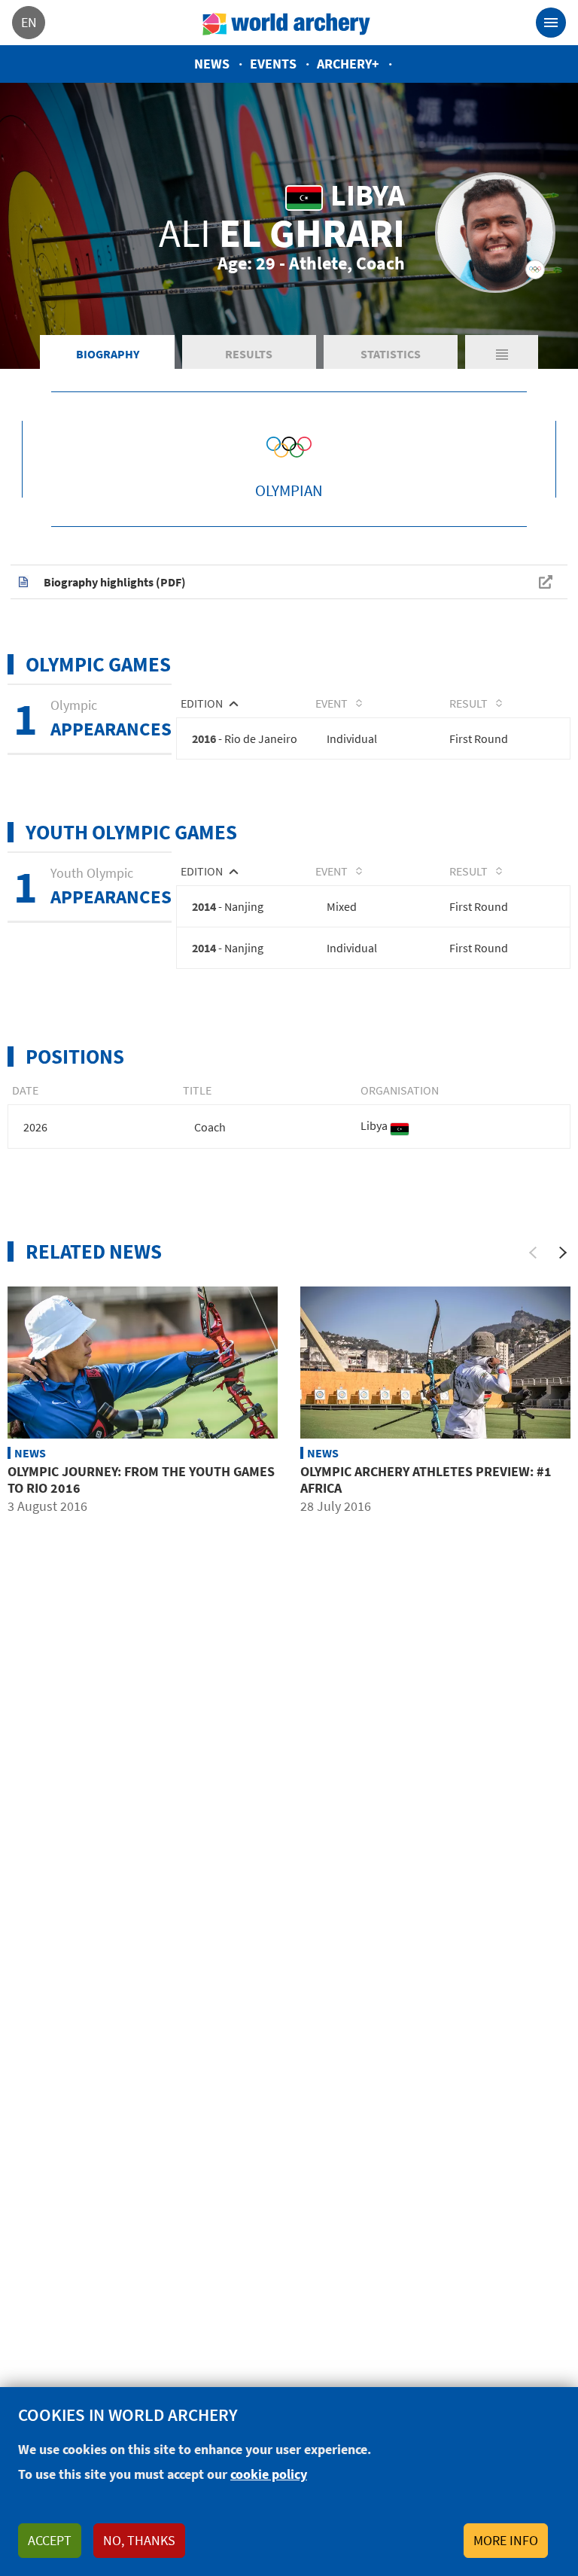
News (212, 64)
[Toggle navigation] (551, 23)
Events (273, 64)
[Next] (563, 1253)
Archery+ (348, 64)
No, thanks (139, 2540)
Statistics (391, 354)
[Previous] (533, 1253)
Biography (108, 354)
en (29, 22)
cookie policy (269, 2474)
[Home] (287, 23)
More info (506, 2540)
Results (249, 354)
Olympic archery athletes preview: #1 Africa (426, 1480)
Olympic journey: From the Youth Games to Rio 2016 (141, 1480)
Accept (50, 2540)
